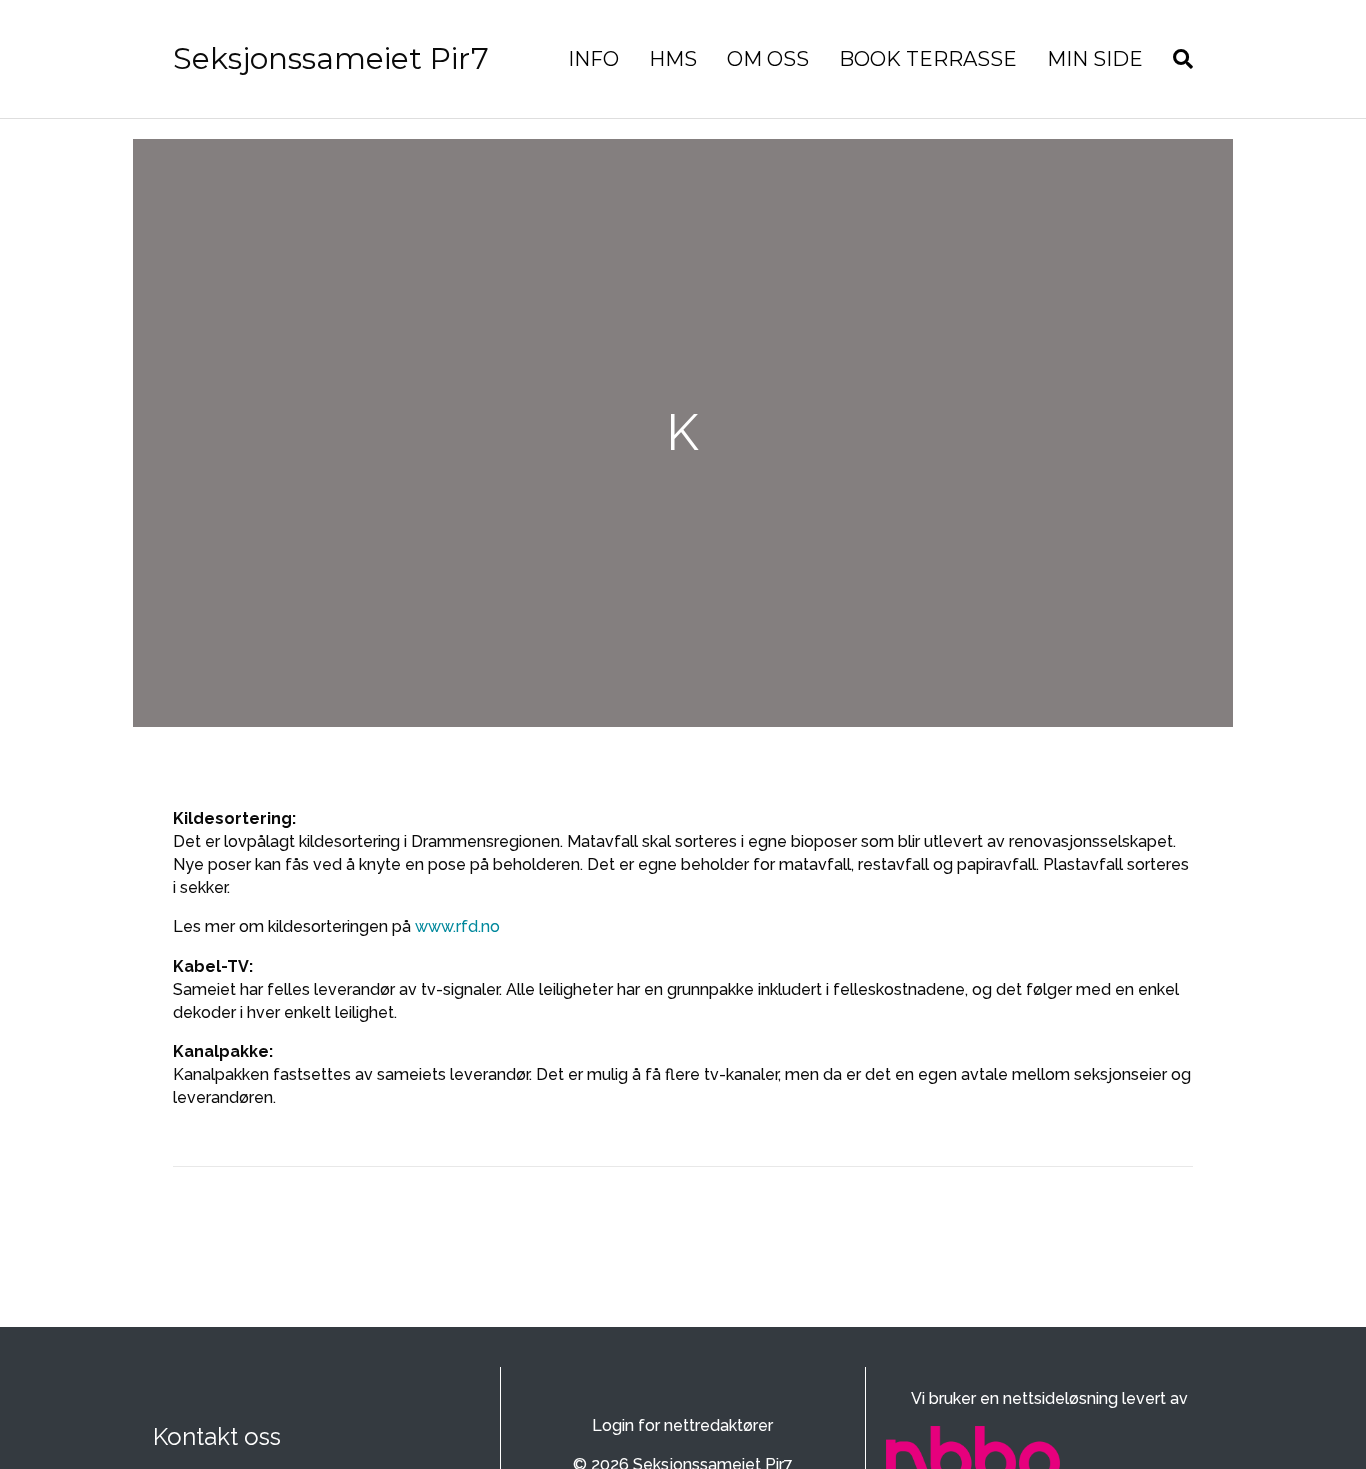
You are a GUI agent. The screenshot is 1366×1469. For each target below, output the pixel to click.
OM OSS (768, 59)
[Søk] (1175, 59)
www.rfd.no (457, 926)
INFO (593, 59)
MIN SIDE (1095, 59)
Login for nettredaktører (682, 1425)
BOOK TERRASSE (928, 59)
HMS (673, 59)
